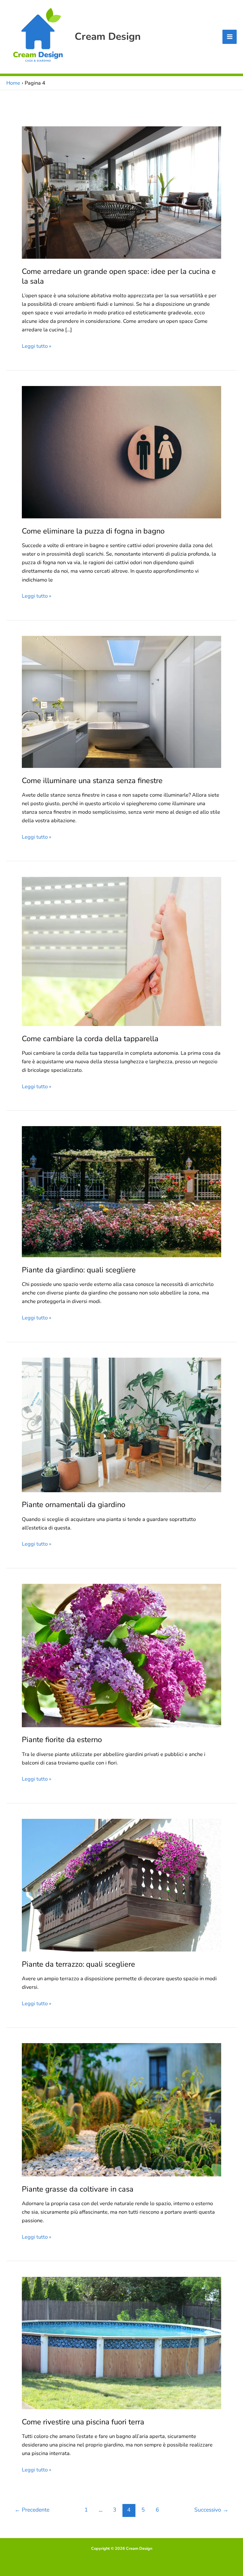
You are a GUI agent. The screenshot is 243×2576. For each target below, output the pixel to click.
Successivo (211, 2510)
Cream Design (108, 36)
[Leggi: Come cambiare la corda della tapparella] (121, 951)
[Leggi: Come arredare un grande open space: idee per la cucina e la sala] (121, 192)
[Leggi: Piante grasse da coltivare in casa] (121, 2109)
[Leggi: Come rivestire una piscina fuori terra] (121, 2342)
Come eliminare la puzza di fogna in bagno (93, 531)
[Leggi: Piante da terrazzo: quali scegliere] (121, 1885)
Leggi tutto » (37, 346)
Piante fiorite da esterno (62, 1740)
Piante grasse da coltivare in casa (78, 2189)
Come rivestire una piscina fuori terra (83, 2422)
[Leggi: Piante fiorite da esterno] (121, 1655)
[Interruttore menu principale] (230, 37)
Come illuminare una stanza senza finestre (92, 781)
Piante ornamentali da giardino (74, 1505)
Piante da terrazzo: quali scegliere (78, 1964)
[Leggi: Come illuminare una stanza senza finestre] (121, 701)
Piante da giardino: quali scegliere (79, 1270)
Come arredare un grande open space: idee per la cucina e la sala (119, 276)
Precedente (32, 2510)
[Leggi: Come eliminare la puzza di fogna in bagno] (121, 452)
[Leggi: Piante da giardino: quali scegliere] (121, 1191)
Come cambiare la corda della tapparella (90, 1039)
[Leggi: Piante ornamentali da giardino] (121, 1424)
